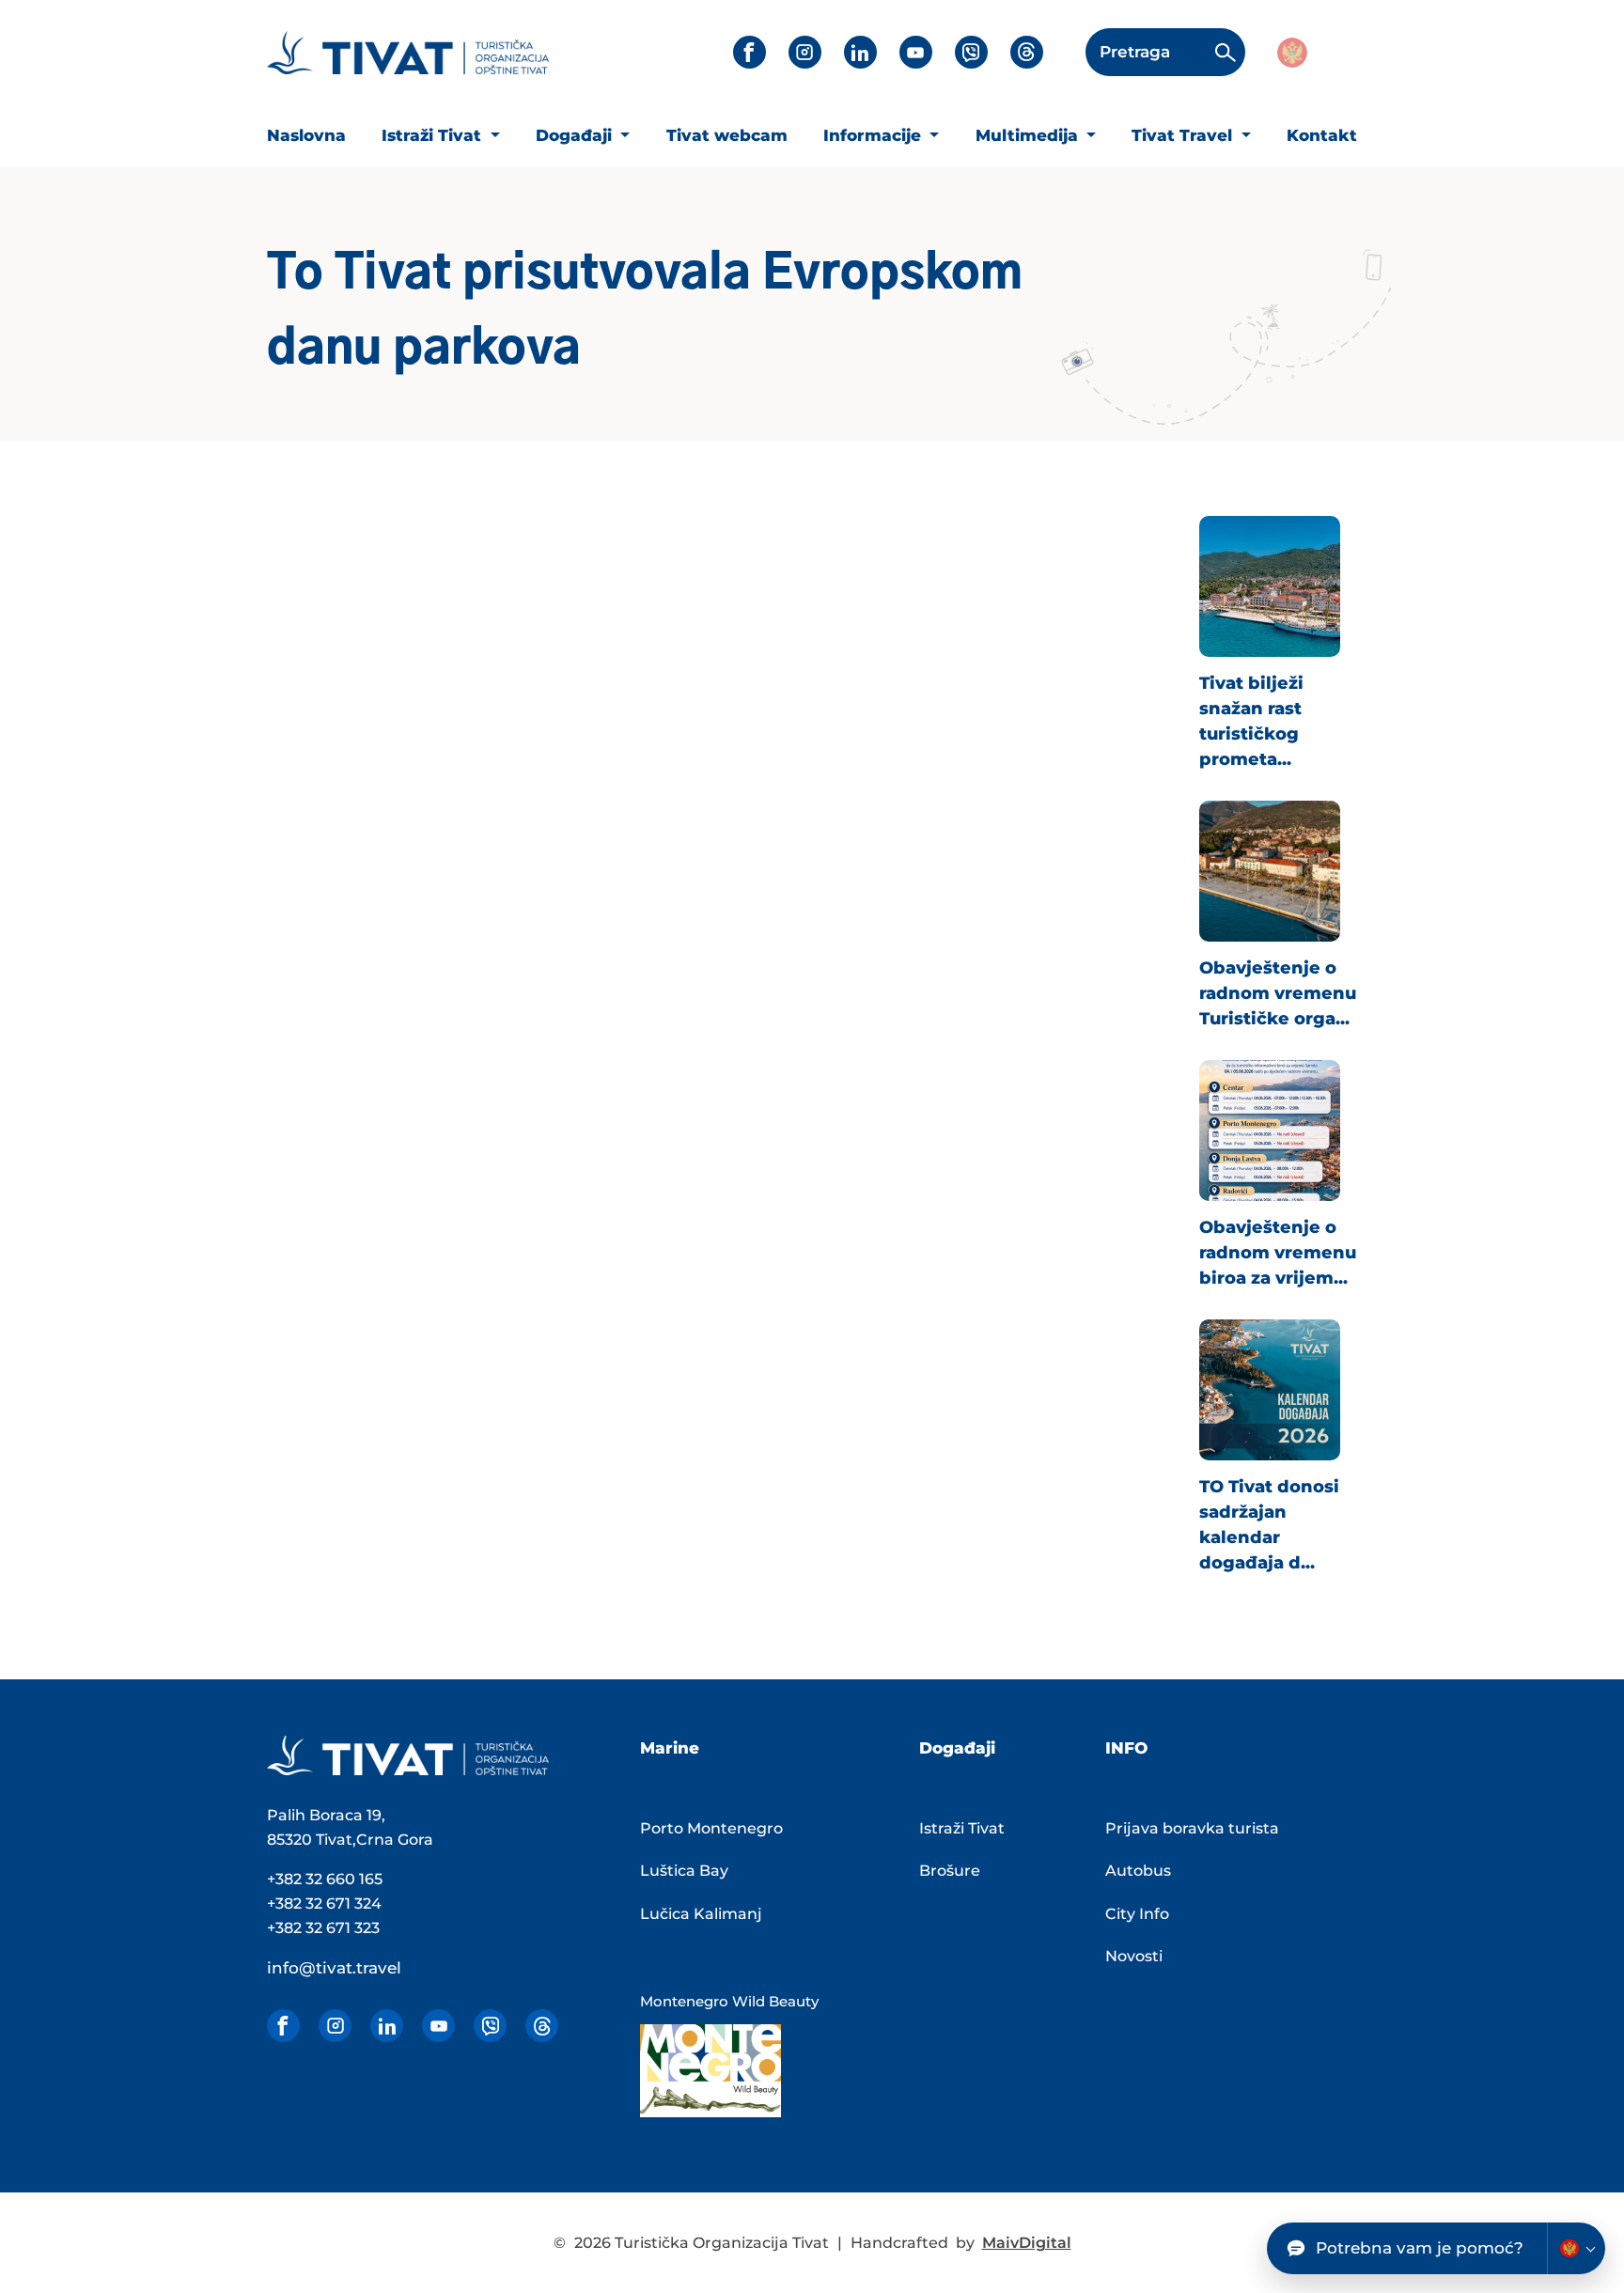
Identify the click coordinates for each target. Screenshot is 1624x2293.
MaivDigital (1027, 2243)
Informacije (874, 135)
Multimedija (1029, 135)
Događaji (576, 135)
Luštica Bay (684, 1871)
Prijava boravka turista (1192, 1828)
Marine (670, 1748)
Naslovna (306, 135)
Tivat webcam (727, 135)
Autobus (1138, 1871)
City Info (1137, 1914)
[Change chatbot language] (1576, 2248)
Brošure (950, 1871)
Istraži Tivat (434, 135)
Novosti (1134, 1956)
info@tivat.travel (334, 1968)
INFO (1126, 1748)
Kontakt (1322, 135)
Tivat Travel (1184, 135)
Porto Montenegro (711, 1828)
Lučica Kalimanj (701, 1914)
